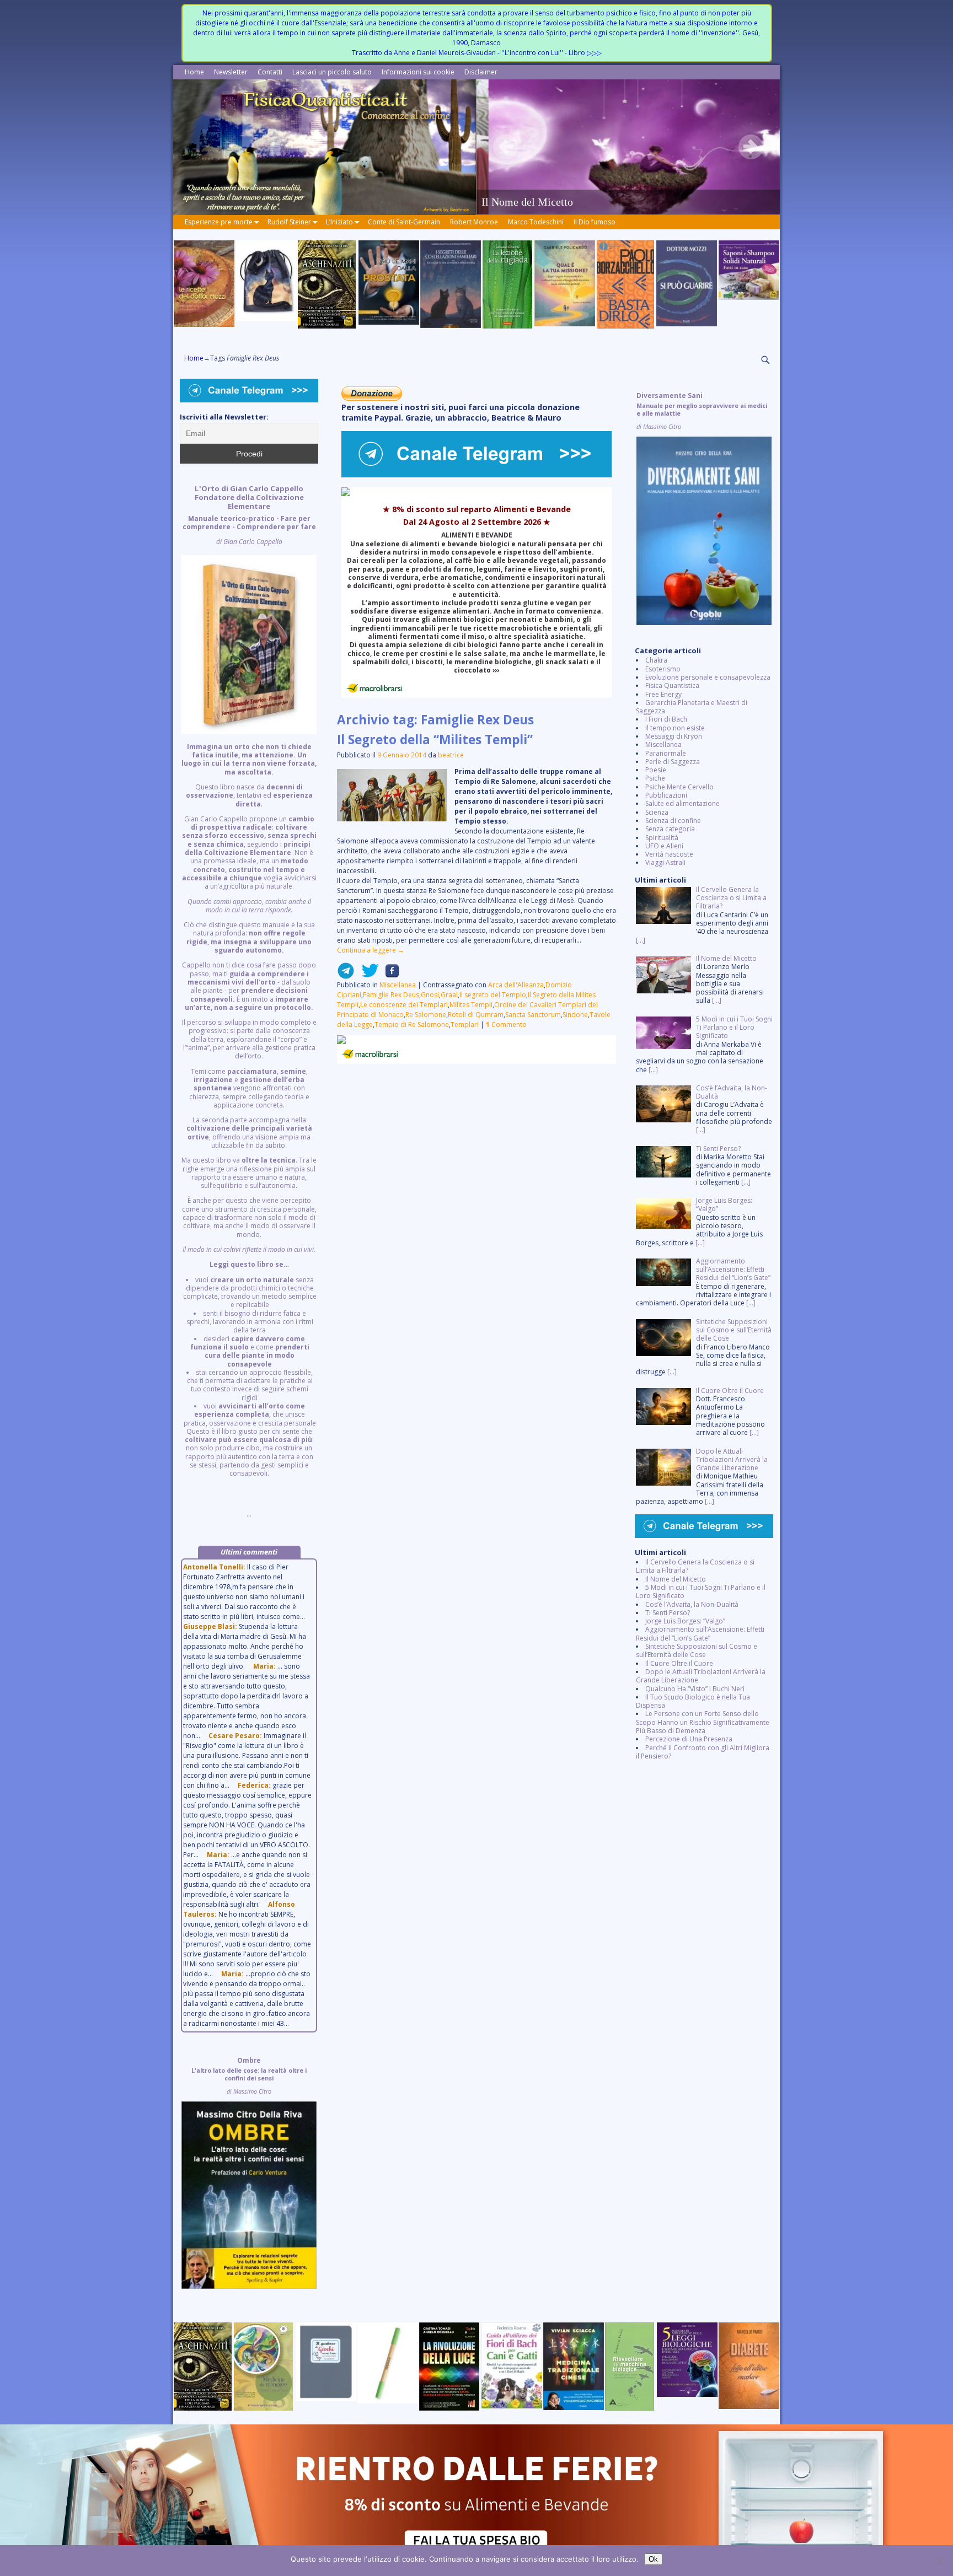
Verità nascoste (669, 854)
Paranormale (666, 753)
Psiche (655, 778)
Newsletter (231, 72)
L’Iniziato (339, 222)
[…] (641, 940)
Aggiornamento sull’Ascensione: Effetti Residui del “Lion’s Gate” (700, 1633)
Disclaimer (481, 72)
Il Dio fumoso (595, 222)
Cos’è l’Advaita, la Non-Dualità (692, 1604)
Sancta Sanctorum (533, 1015)
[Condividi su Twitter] (367, 975)
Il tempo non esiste (675, 728)
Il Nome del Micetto (676, 1579)
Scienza (657, 812)
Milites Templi (471, 1005)
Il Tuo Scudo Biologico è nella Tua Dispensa (693, 1701)
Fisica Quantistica (672, 685)
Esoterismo (663, 669)
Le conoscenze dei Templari (404, 1005)
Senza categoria (670, 829)
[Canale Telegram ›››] (476, 475)
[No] (939, 2561)
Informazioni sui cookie (418, 72)
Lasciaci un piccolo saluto (332, 72)
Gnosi (430, 995)
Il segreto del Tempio (493, 995)
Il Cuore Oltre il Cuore (679, 1663)
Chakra (656, 660)
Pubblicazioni (666, 795)
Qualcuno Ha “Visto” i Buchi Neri (695, 1689)
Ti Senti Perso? (668, 1613)
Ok (653, 2559)
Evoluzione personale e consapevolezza (708, 677)
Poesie (656, 770)
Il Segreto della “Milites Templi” (435, 740)
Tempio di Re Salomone (412, 1025)
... (249, 1001)
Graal (449, 995)
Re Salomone (426, 1015)
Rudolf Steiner (289, 222)
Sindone (575, 1015)
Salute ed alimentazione (682, 803)
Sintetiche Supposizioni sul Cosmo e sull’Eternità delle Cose (697, 1650)
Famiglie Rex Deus (391, 995)
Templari (465, 1025)
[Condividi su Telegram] (346, 975)
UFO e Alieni (664, 846)
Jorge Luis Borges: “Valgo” (685, 1621)
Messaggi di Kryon (674, 736)
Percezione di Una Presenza (689, 1739)
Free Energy (663, 694)
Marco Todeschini (536, 222)
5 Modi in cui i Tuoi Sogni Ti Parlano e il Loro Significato (701, 1591)
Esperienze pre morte (219, 222)
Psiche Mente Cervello (679, 787)
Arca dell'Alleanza (516, 985)
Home (194, 72)
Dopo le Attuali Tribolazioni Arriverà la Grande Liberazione (701, 1676)
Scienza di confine (673, 821)
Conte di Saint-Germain (404, 222)
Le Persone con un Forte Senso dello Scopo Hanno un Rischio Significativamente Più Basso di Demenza (703, 1722)
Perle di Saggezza (673, 762)
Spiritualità (662, 838)
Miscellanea (398, 985)
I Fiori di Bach (666, 719)
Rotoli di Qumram (476, 1015)
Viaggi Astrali (665, 862)
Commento (506, 1025)
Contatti (270, 72)
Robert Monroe (474, 222)
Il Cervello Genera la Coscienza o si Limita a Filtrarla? (695, 1566)
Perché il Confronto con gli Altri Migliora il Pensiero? (703, 1752)
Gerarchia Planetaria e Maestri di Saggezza (692, 707)
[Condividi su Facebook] (389, 975)
